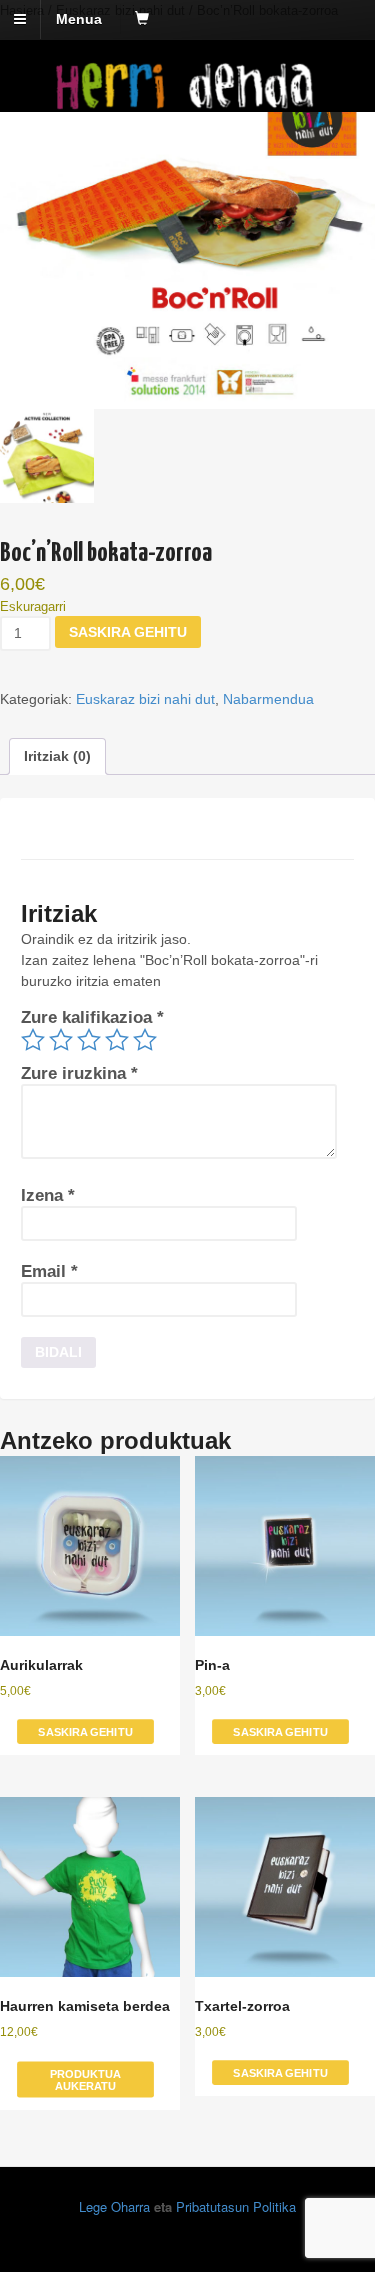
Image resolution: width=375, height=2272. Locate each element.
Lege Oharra (114, 2206)
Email (49, 1271)
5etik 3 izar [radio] (89, 1040)
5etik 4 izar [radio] (117, 1040)
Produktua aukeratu (85, 2079)
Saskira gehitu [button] (85, 1731)
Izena (48, 1195)
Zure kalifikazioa (92, 1017)
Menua (79, 19)
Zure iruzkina (79, 1073)
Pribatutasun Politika (236, 2206)
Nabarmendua (268, 699)
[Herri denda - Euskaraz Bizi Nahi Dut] (187, 101)
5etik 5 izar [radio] (145, 1040)
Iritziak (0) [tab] (57, 756)
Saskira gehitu (128, 632)
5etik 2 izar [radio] (61, 1040)
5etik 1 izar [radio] (33, 1040)
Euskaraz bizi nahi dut (145, 699)
